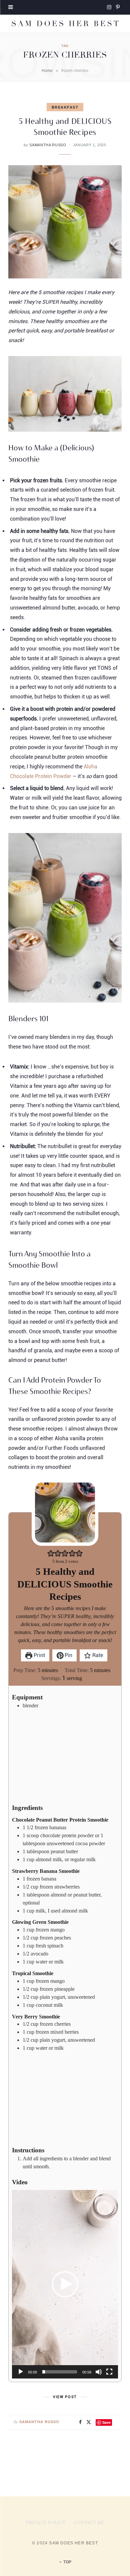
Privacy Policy (46, 2523)
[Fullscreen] (109, 2372)
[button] (51, 1553)
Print (39, 1655)
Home (47, 71)
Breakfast (65, 107)
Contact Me (89, 2523)
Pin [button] (68, 1655)
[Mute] (99, 2372)
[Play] (21, 2372)
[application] (65, 2284)
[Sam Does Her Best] (65, 24)
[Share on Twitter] (89, 2422)
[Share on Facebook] (80, 2422)
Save (106, 2422)
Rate (97, 1655)
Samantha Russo (48, 145)
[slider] (60, 2372)
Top (67, 2562)
